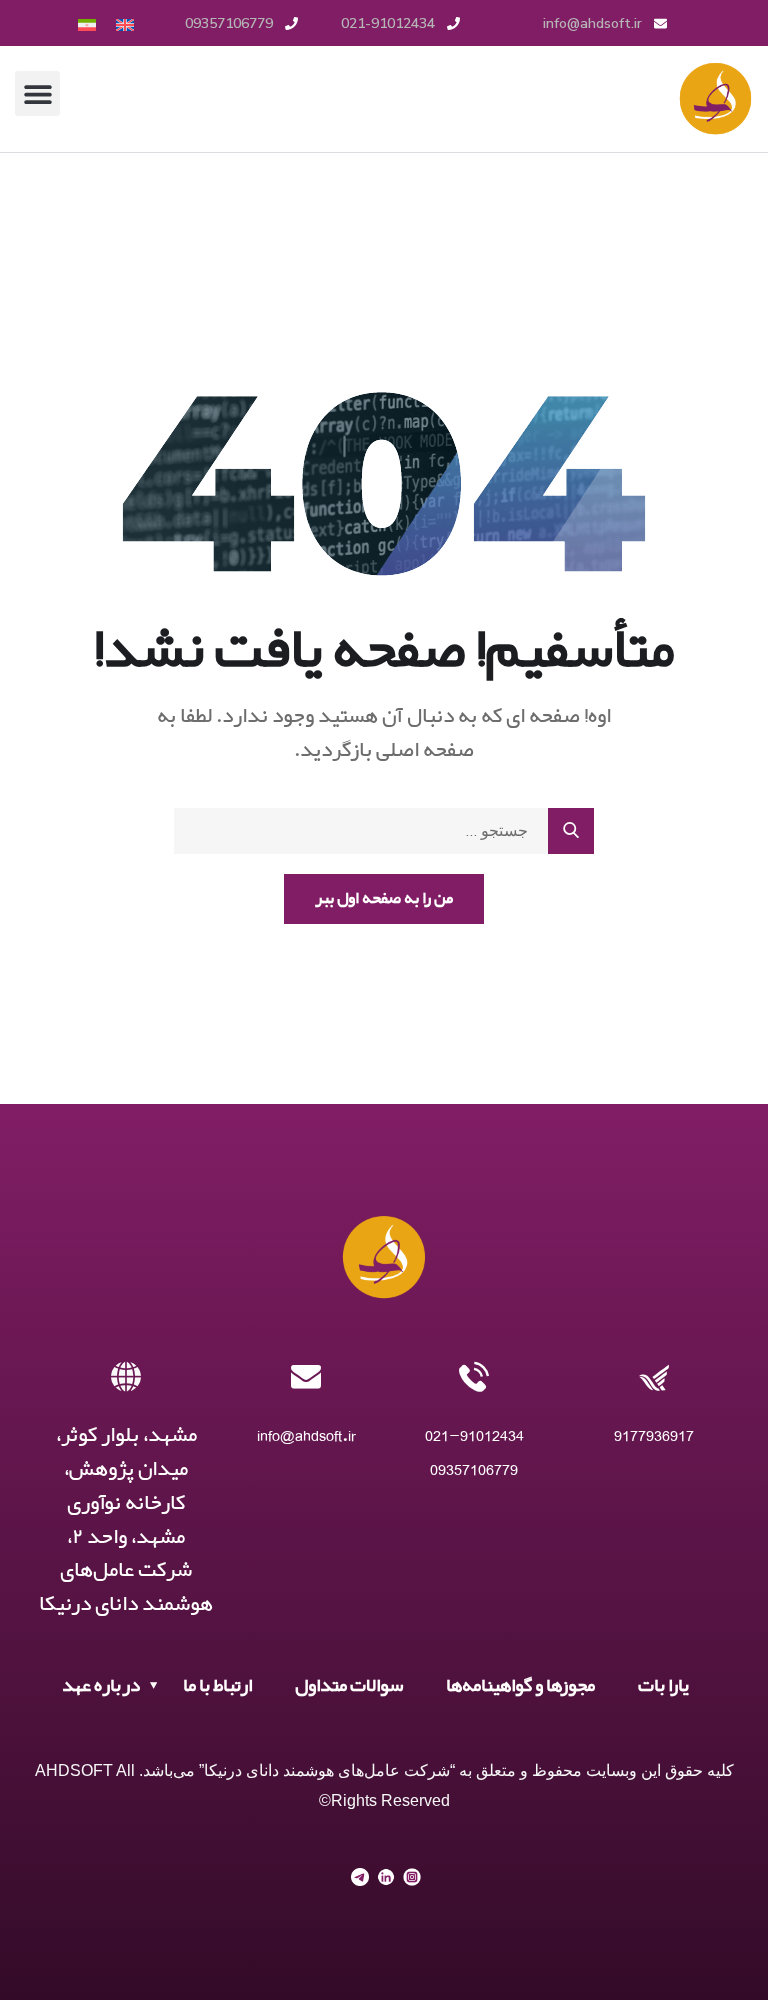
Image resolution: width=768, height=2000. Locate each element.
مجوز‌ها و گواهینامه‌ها (520, 1686)
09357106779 (474, 1469)
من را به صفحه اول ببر (384, 898)
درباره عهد (101, 1686)
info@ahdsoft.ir (306, 1435)
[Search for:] (384, 831)
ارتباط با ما (217, 1686)
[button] (37, 93)
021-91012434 (474, 1435)
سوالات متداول (349, 1686)
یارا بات (663, 1686)
